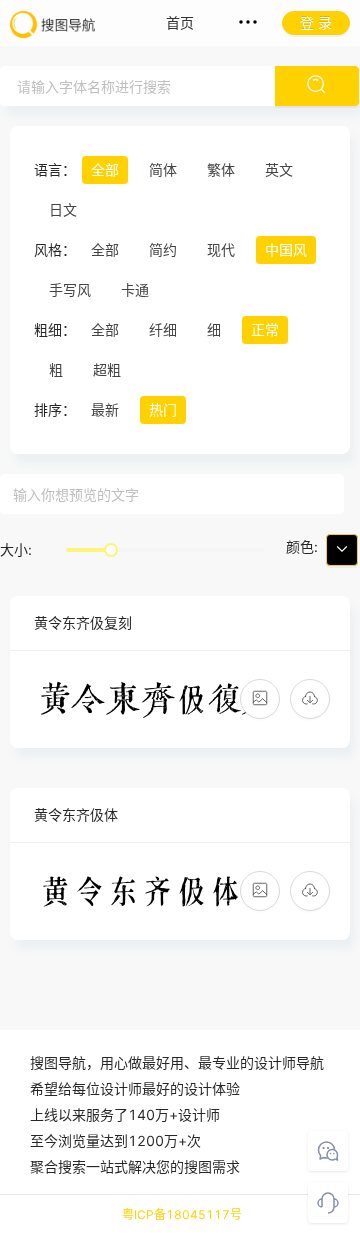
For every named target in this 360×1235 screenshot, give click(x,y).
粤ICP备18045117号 (182, 1214)
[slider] (111, 550)
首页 (180, 22)
